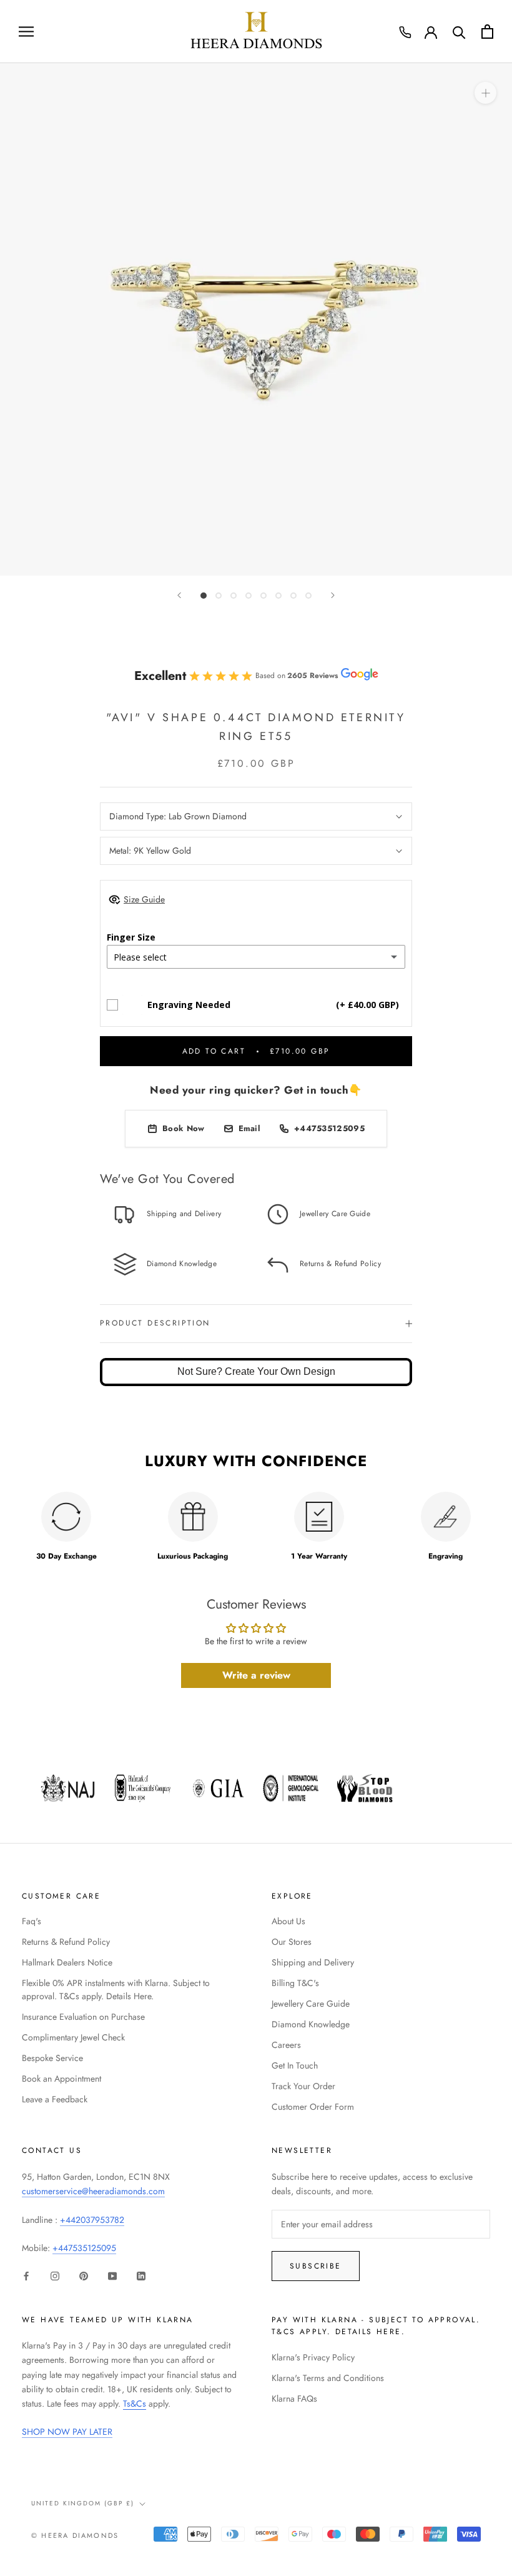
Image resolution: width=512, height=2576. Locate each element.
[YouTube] (112, 2275)
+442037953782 (92, 2220)
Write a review (256, 1675)
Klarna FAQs (294, 2399)
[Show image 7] (293, 596)
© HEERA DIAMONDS (75, 2535)
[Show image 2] (219, 596)
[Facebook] (26, 2275)
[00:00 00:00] (256, 319)
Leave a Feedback (55, 2099)
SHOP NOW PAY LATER (67, 2432)
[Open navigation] (26, 32)
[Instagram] (55, 2275)
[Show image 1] (204, 596)
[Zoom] (485, 92)
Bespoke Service (52, 2058)
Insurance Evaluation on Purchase (83, 2017)
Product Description (155, 1323)
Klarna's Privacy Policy (313, 2357)
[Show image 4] (249, 596)
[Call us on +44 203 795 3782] (405, 32)
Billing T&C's (295, 1983)
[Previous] (179, 595)
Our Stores (292, 1942)
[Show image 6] (278, 596)
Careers (286, 2045)
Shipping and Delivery (313, 1962)
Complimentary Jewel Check (73, 2037)
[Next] (333, 595)
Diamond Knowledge (311, 2024)
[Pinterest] (84, 2275)
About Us (288, 1921)
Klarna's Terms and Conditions (328, 2378)
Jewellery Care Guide (311, 2004)
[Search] (459, 32)
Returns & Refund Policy (66, 1942)
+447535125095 (84, 2248)
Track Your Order (303, 2086)
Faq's (32, 1921)
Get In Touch (295, 2065)
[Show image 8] (308, 596)
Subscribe (316, 2266)
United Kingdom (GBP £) (83, 2503)
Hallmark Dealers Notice (67, 1962)
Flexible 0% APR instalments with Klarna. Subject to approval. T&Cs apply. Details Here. (116, 1989)
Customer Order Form (313, 2107)
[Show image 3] (234, 596)
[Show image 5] (263, 596)
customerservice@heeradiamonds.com (93, 2191)
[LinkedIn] (141, 2275)
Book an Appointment (62, 2079)
